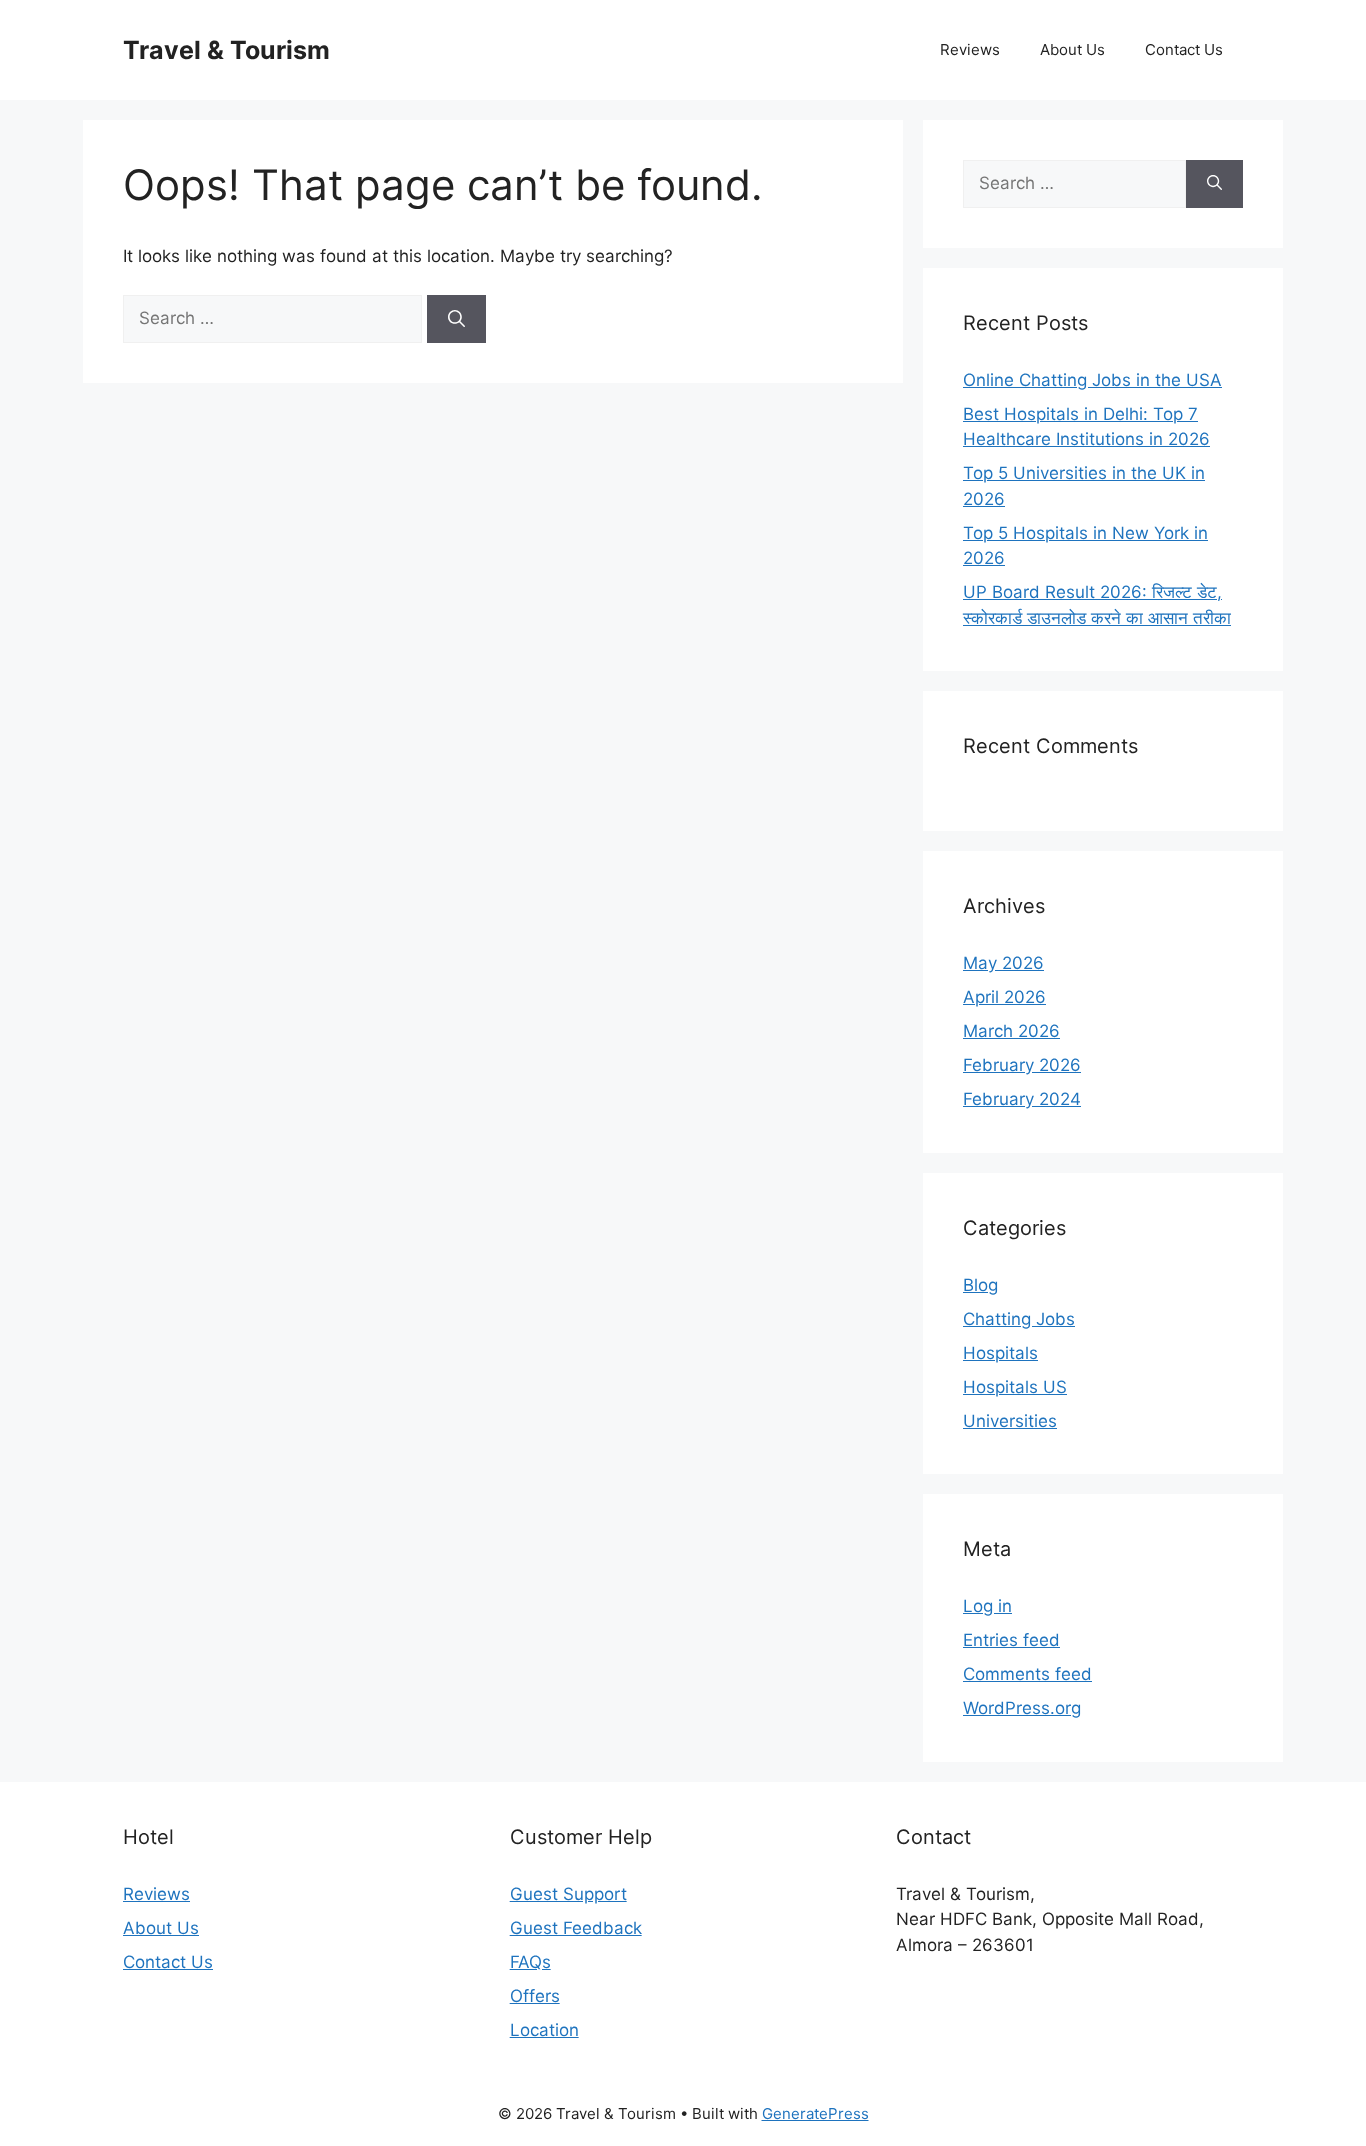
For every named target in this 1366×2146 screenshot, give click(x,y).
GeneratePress (815, 2113)
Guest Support (568, 1894)
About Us (1072, 49)
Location (544, 2030)
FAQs (530, 1962)
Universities (1010, 1421)
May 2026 (1003, 963)
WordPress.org (1022, 1708)
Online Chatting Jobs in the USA (1092, 380)
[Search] (456, 319)
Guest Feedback (576, 1928)
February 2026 (1022, 1065)
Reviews (970, 49)
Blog (980, 1285)
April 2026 (1004, 997)
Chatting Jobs (1019, 1319)
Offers (535, 1996)
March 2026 (1011, 1031)
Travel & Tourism (226, 50)
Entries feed (1011, 1640)
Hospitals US (1015, 1387)
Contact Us (1184, 49)
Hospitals (1000, 1353)
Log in (987, 1606)
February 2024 (1022, 1099)
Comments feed (1027, 1674)
